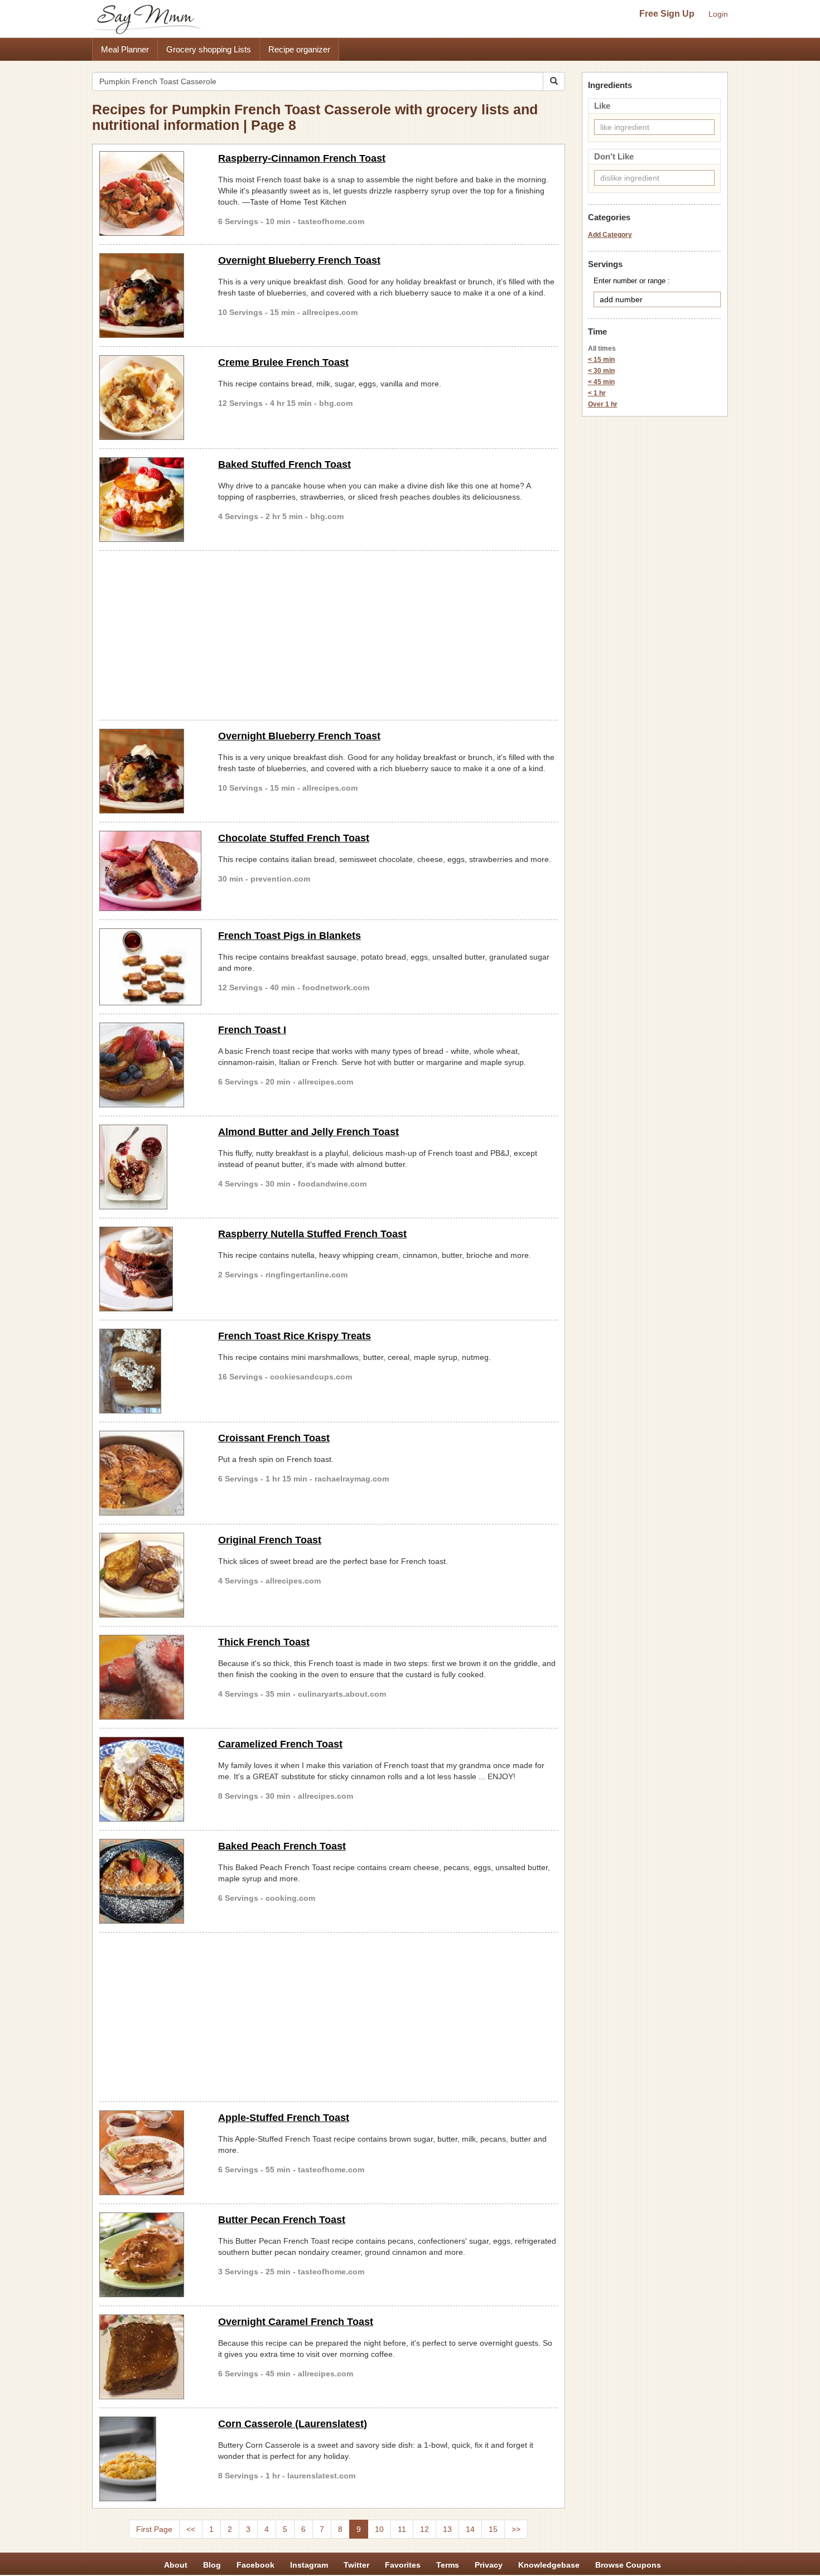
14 (470, 2529)
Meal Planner (125, 49)
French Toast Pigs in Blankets (290, 936)
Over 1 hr (603, 404)
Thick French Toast (264, 1642)
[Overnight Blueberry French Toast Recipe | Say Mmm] (150, 296)
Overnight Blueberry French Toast (299, 260)
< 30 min (601, 371)
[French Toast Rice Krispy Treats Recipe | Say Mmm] (150, 1371)
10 (379, 2529)
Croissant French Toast (274, 1438)
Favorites (403, 2565)
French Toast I (252, 1030)
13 (447, 2529)
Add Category (610, 235)
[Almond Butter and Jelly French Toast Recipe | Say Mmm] (150, 1167)
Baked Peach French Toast (282, 1846)
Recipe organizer (299, 49)
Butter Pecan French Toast (282, 2220)
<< (191, 2529)
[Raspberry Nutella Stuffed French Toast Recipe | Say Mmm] (150, 1269)
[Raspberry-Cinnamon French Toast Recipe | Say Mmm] (150, 193)
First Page (154, 2529)
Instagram (309, 2565)
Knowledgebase (549, 2565)
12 (425, 2529)
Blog (212, 2565)
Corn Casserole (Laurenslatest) (293, 2424)
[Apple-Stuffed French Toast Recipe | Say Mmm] (150, 2153)
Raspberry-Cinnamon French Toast (302, 158)
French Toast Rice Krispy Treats (295, 1336)
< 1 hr (597, 393)
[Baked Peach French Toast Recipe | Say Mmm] (150, 1881)
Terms (448, 2565)
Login (718, 14)
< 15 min (601, 360)
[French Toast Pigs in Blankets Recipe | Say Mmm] (150, 967)
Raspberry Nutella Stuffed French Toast (312, 1234)
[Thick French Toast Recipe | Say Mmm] (150, 1677)
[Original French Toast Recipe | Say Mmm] (150, 1575)
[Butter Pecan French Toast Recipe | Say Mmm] (150, 2255)
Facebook (255, 2565)
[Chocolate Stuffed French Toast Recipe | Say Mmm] (150, 871)
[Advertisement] (329, 633)
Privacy (489, 2565)
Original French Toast (270, 1540)
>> (516, 2529)
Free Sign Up (667, 14)
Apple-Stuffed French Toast (284, 2118)
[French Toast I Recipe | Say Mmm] (150, 1065)
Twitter (356, 2565)
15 (493, 2529)
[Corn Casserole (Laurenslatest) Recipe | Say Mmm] (150, 2459)
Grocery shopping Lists (209, 49)
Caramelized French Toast (280, 1744)
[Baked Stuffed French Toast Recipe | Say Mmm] (150, 500)
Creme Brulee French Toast (283, 362)
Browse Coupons (628, 2565)
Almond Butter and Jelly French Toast (308, 1132)
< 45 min (601, 382)
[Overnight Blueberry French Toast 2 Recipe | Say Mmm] (150, 771)
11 (402, 2529)
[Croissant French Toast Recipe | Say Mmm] (150, 1473)
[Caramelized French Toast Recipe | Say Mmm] (150, 1779)
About (176, 2565)
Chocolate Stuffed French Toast (294, 838)
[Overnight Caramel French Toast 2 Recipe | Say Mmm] (150, 2357)
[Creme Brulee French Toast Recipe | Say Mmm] (150, 398)
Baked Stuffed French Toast (284, 464)
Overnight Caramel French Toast (296, 2322)
